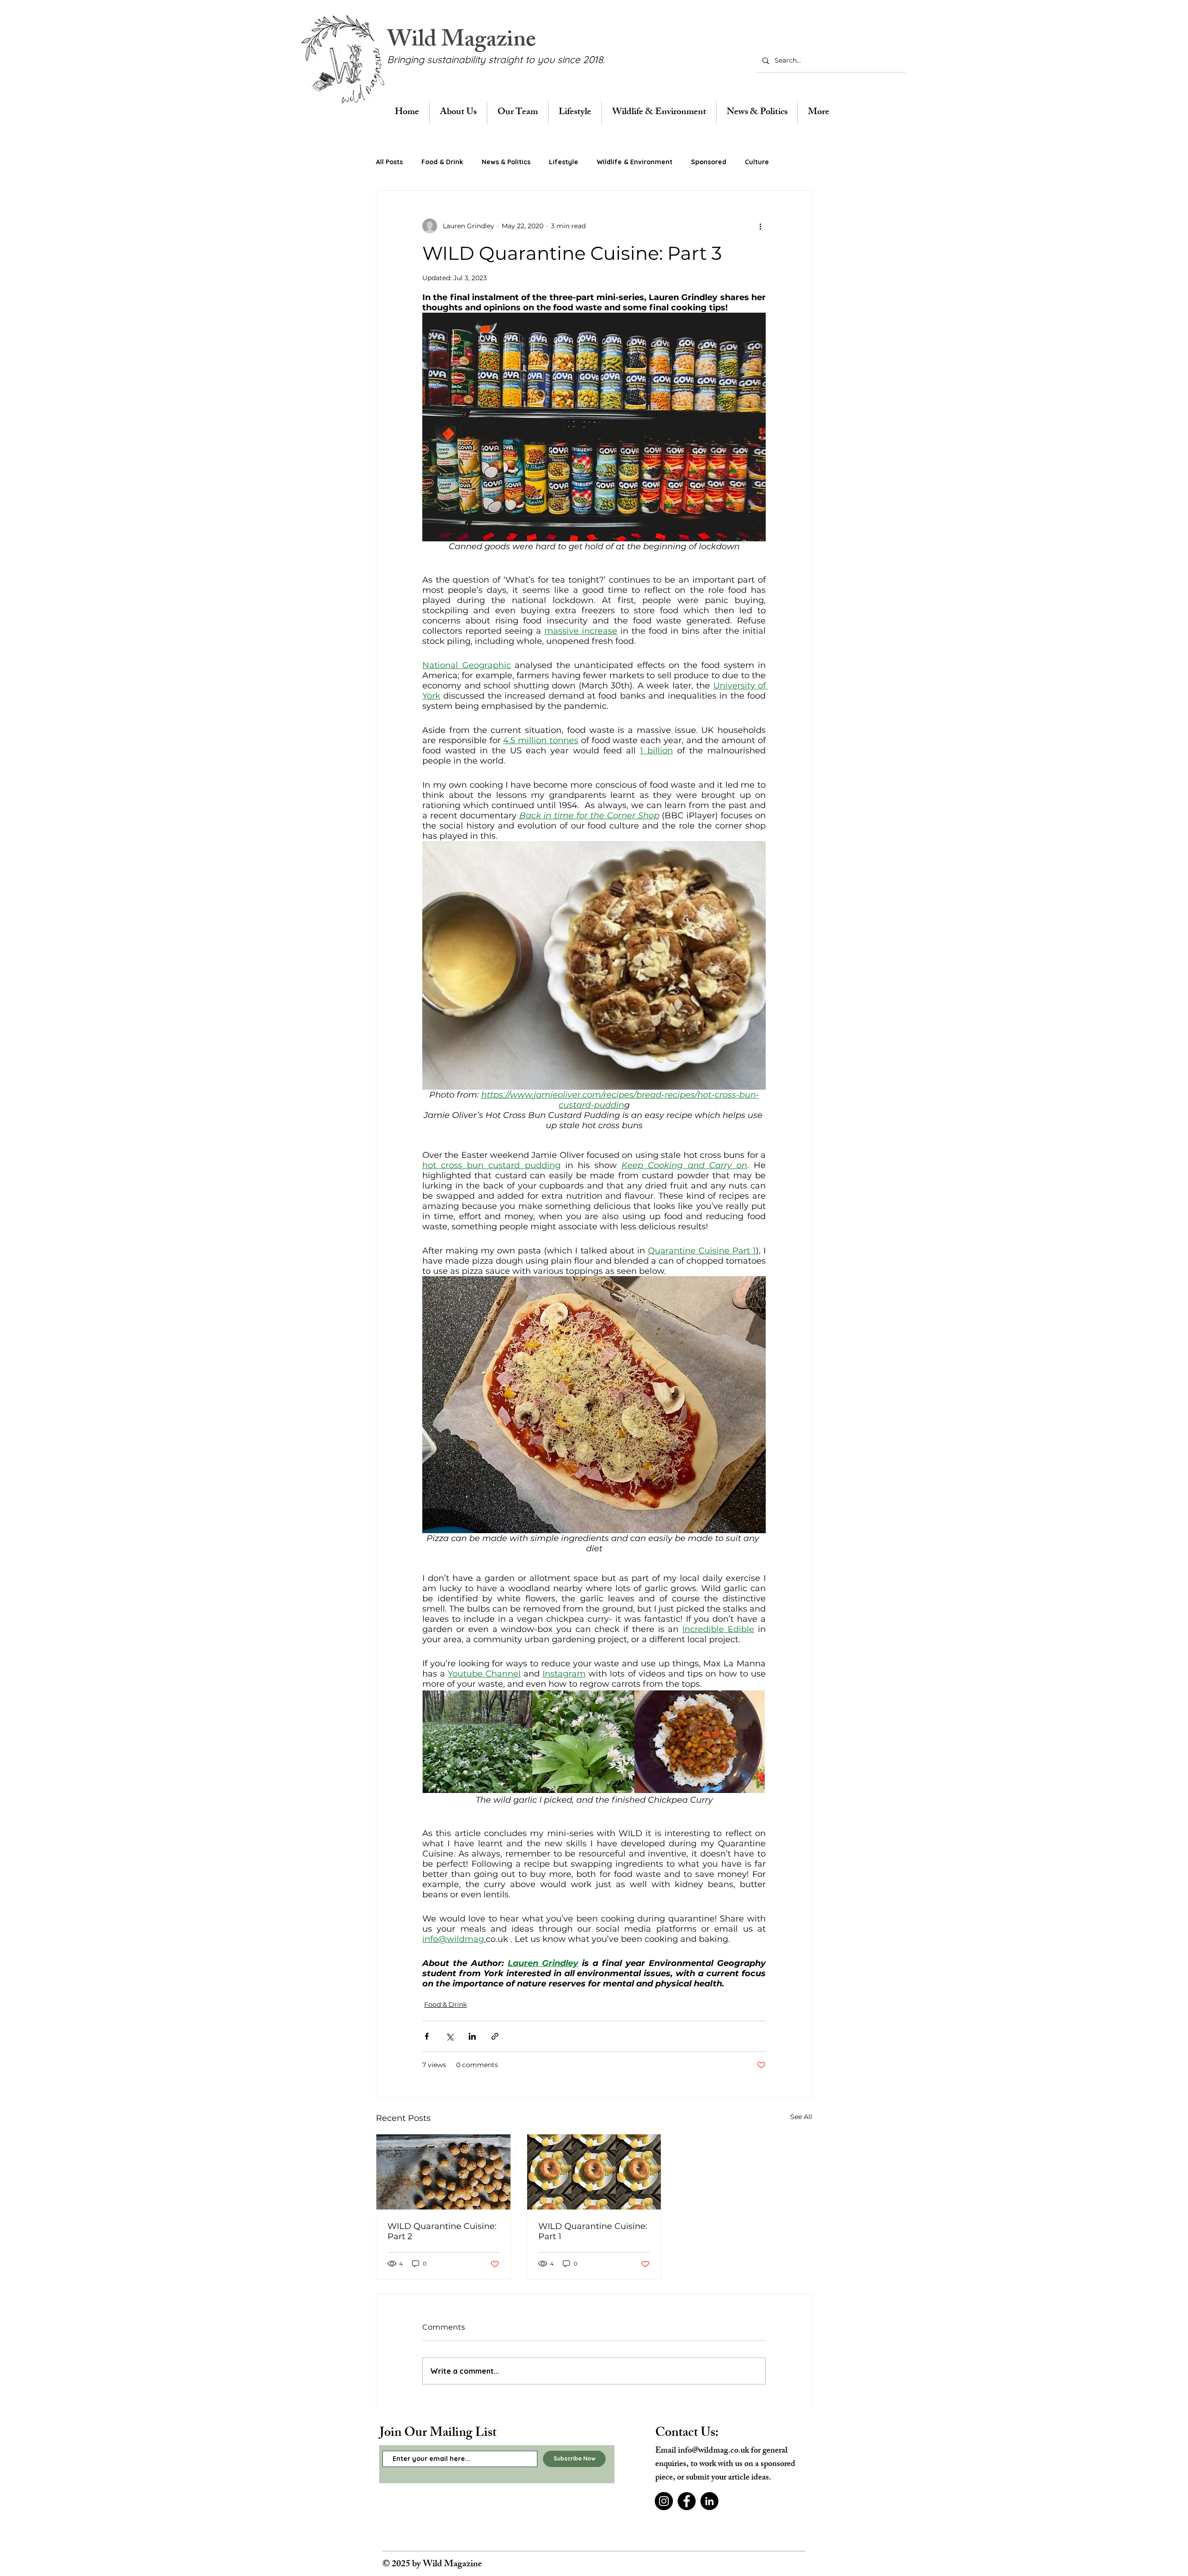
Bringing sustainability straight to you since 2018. (496, 59)
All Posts (389, 162)
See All (801, 2117)
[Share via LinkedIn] (472, 2036)
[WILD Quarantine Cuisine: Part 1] (594, 2172)
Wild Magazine (462, 42)
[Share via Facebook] (427, 2036)
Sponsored (709, 162)
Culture (757, 162)
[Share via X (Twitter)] (449, 2036)
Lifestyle (564, 162)
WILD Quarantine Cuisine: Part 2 (442, 2231)
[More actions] (760, 226)
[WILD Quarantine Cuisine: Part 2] (443, 2172)
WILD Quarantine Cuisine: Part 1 (593, 2231)
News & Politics (506, 162)
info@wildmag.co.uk (713, 2451)
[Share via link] (495, 2036)
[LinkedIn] (709, 2501)
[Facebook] (687, 2501)
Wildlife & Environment (635, 162)
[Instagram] (664, 2501)
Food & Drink (442, 162)
